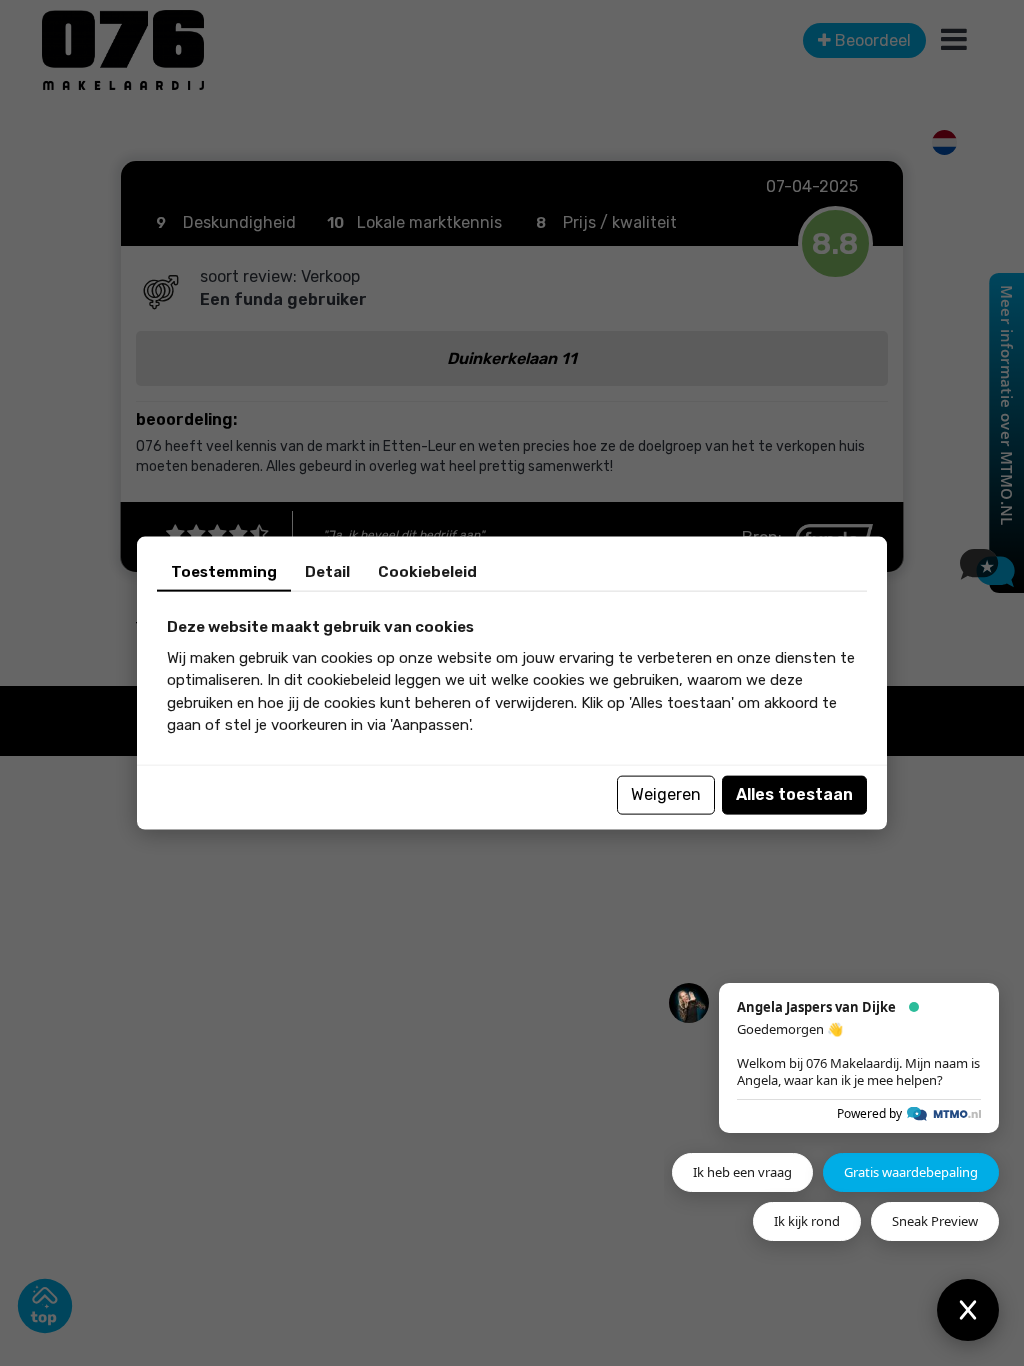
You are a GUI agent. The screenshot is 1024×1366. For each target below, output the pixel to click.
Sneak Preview (935, 1221)
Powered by (869, 1113)
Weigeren (666, 794)
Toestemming (224, 572)
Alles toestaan (794, 794)
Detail (327, 572)
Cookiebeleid (427, 572)
